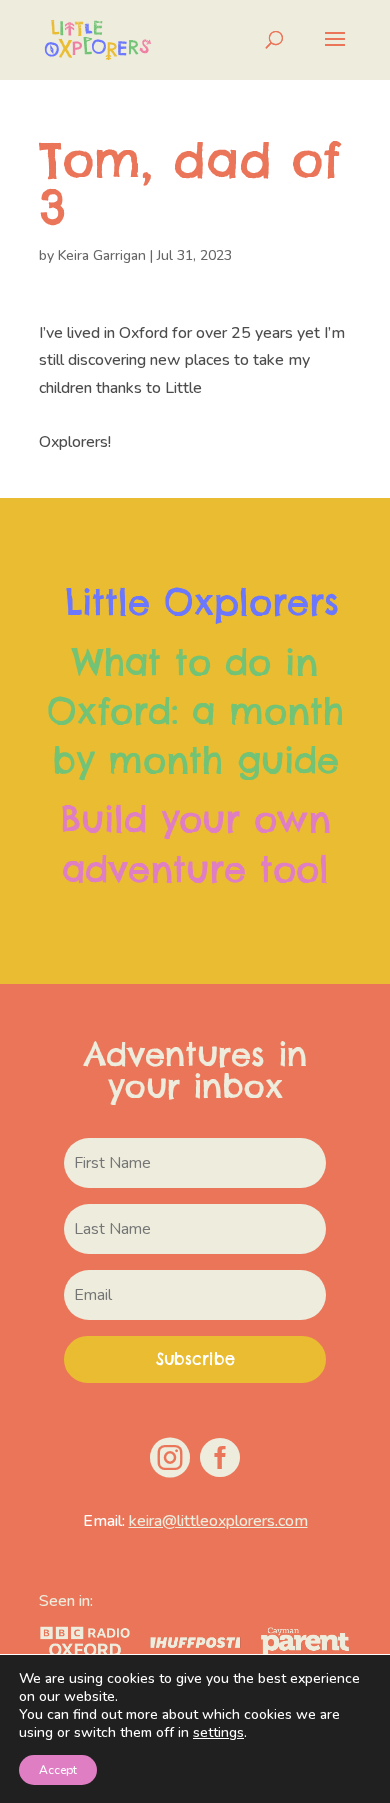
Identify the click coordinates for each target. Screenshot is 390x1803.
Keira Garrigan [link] (102, 255)
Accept (58, 1770)
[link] (97, 39)
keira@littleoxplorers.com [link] (218, 1521)
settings (218, 1733)
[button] (335, 52)
